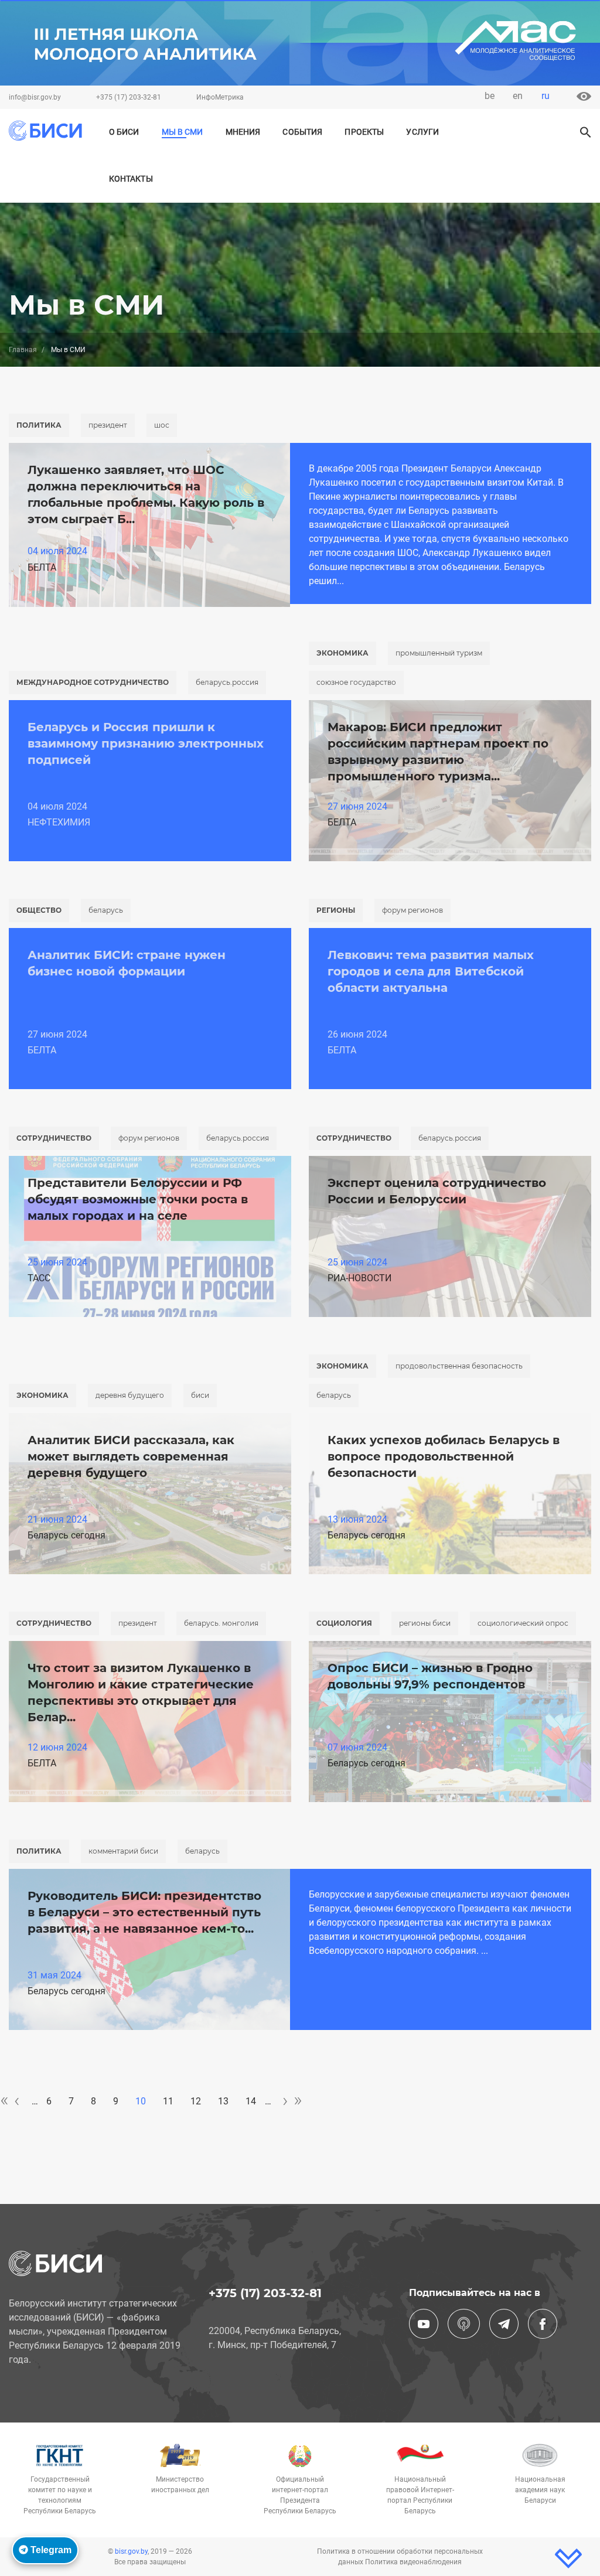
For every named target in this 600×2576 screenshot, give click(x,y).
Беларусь (106, 910)
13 (223, 2101)
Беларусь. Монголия (221, 1623)
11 (168, 2101)
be (490, 96)
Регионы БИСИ (425, 1623)
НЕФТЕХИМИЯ (59, 822)
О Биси (124, 132)
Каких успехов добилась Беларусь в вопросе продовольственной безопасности (444, 1456)
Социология (344, 1623)
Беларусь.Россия (227, 682)
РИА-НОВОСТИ (359, 1278)
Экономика (342, 653)
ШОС (162, 425)
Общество (39, 910)
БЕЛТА (42, 567)
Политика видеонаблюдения (413, 2562)
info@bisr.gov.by (35, 97)
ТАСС (39, 1278)
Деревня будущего (130, 1395)
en (518, 96)
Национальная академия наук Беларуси (540, 2490)
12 (196, 2101)
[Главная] (45, 131)
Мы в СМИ (183, 132)
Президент (108, 425)
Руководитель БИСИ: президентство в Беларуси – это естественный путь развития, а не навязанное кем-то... (144, 1912)
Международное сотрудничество (93, 682)
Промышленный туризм (439, 653)
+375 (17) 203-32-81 (129, 97)
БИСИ (200, 1395)
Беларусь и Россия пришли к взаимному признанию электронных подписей (146, 743)
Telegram (50, 2550)
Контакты (131, 179)
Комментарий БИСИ (123, 1851)
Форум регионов (412, 910)
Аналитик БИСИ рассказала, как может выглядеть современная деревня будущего (131, 1456)
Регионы (336, 910)
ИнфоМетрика (220, 97)
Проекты (364, 132)
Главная (23, 350)
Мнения (243, 132)
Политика (39, 425)
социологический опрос (523, 1623)
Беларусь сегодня (67, 1535)
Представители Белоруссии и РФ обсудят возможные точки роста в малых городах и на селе (138, 1199)
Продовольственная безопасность (459, 1366)
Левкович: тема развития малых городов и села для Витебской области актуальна (431, 971)
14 (251, 2101)
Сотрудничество (54, 1138)
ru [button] (546, 96)
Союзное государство (356, 682)
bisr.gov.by (131, 2551)
